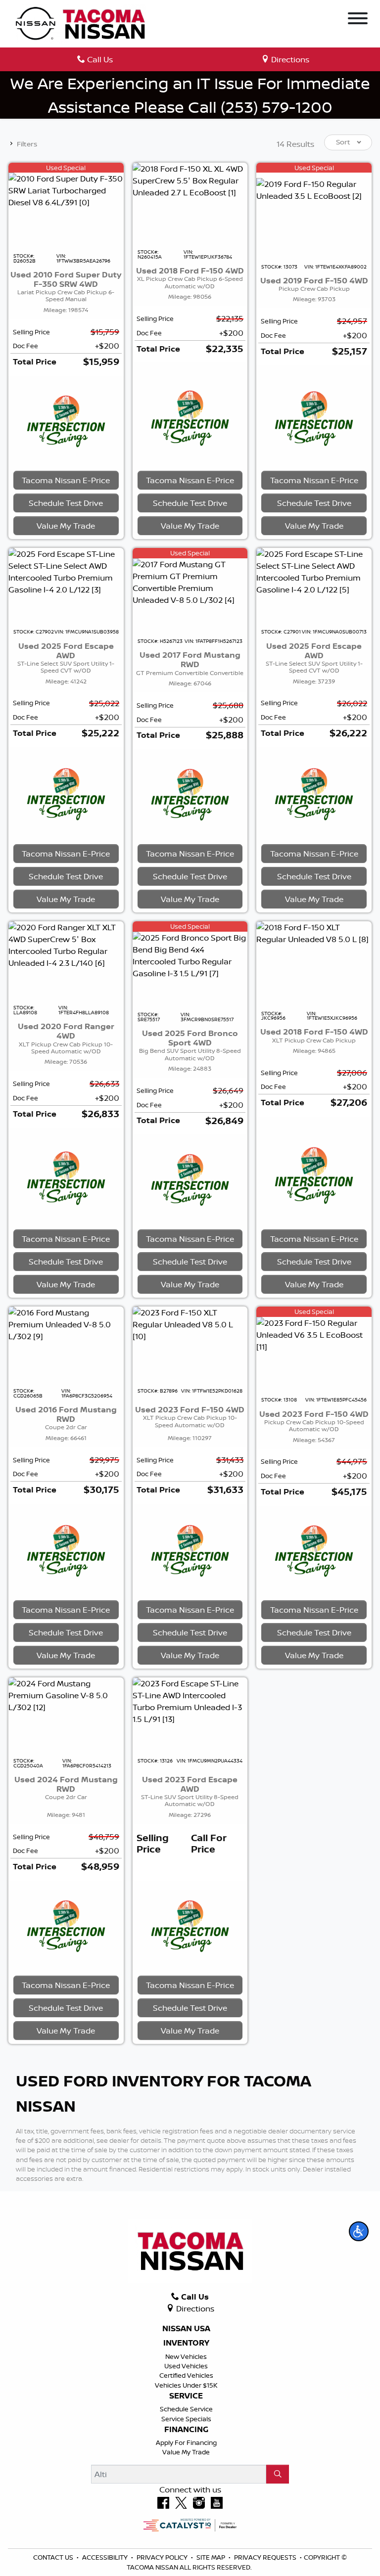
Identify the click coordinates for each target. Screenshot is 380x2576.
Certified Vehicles (186, 2375)
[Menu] (358, 20)
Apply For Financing (186, 2442)
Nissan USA (186, 2329)
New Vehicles (186, 2356)
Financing (186, 2430)
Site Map (212, 2557)
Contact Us (54, 2557)
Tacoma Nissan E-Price (66, 480)
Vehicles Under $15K (186, 2385)
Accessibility (106, 2557)
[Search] (278, 2474)
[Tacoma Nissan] (81, 23)
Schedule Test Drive (66, 503)
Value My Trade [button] (66, 526)
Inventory (186, 2343)
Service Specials (186, 2419)
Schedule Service (186, 2409)
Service (186, 2396)
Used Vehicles (186, 2366)
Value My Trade (186, 2452)
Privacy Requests (266, 2557)
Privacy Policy (163, 2557)
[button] (359, 2231)
